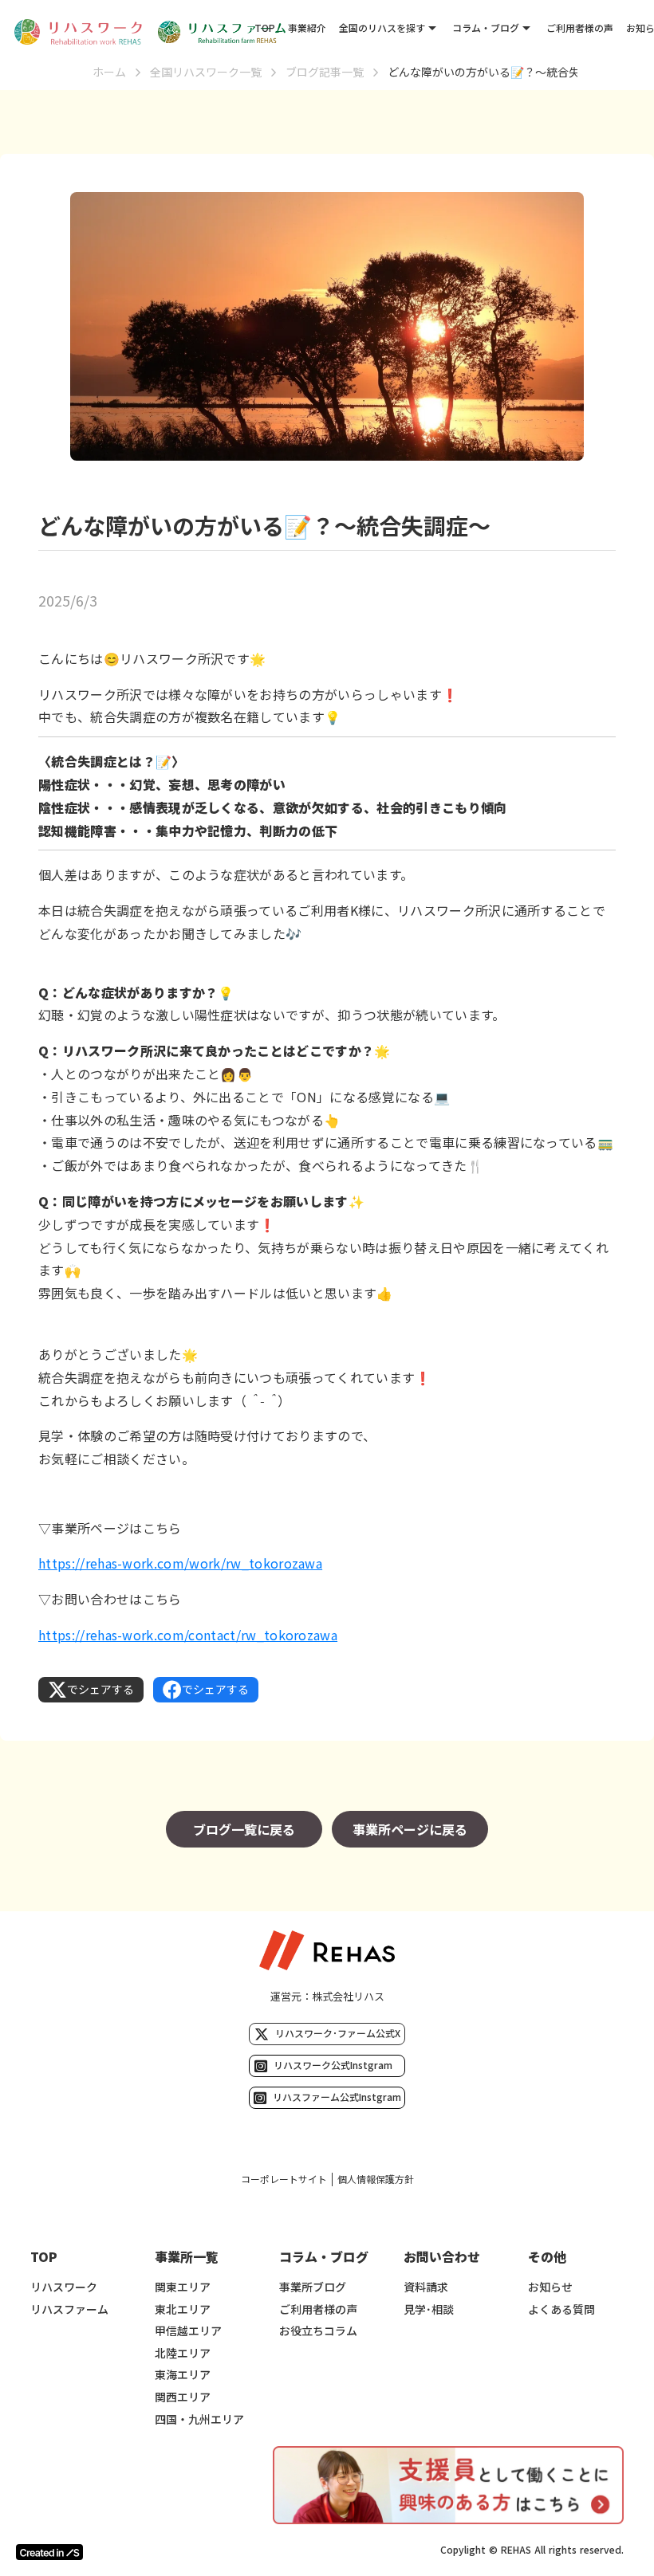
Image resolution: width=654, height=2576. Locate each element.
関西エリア (183, 2397)
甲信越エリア (188, 2331)
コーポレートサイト (284, 2179)
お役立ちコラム (318, 2331)
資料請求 (426, 2287)
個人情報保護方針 (376, 2179)
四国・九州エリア (199, 2419)
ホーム (109, 72)
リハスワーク (64, 2287)
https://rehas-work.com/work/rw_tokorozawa (180, 1563)
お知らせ (550, 2287)
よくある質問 (561, 2309)
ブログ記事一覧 (325, 72)
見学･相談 (429, 2309)
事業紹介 (307, 27)
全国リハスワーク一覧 (206, 72)
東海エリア (183, 2375)
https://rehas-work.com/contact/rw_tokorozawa (188, 1635)
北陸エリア (183, 2353)
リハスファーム (69, 2309)
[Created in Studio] (49, 2552)
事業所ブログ (313, 2287)
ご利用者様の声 (580, 27)
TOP (265, 27)
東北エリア (183, 2309)
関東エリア (183, 2287)
